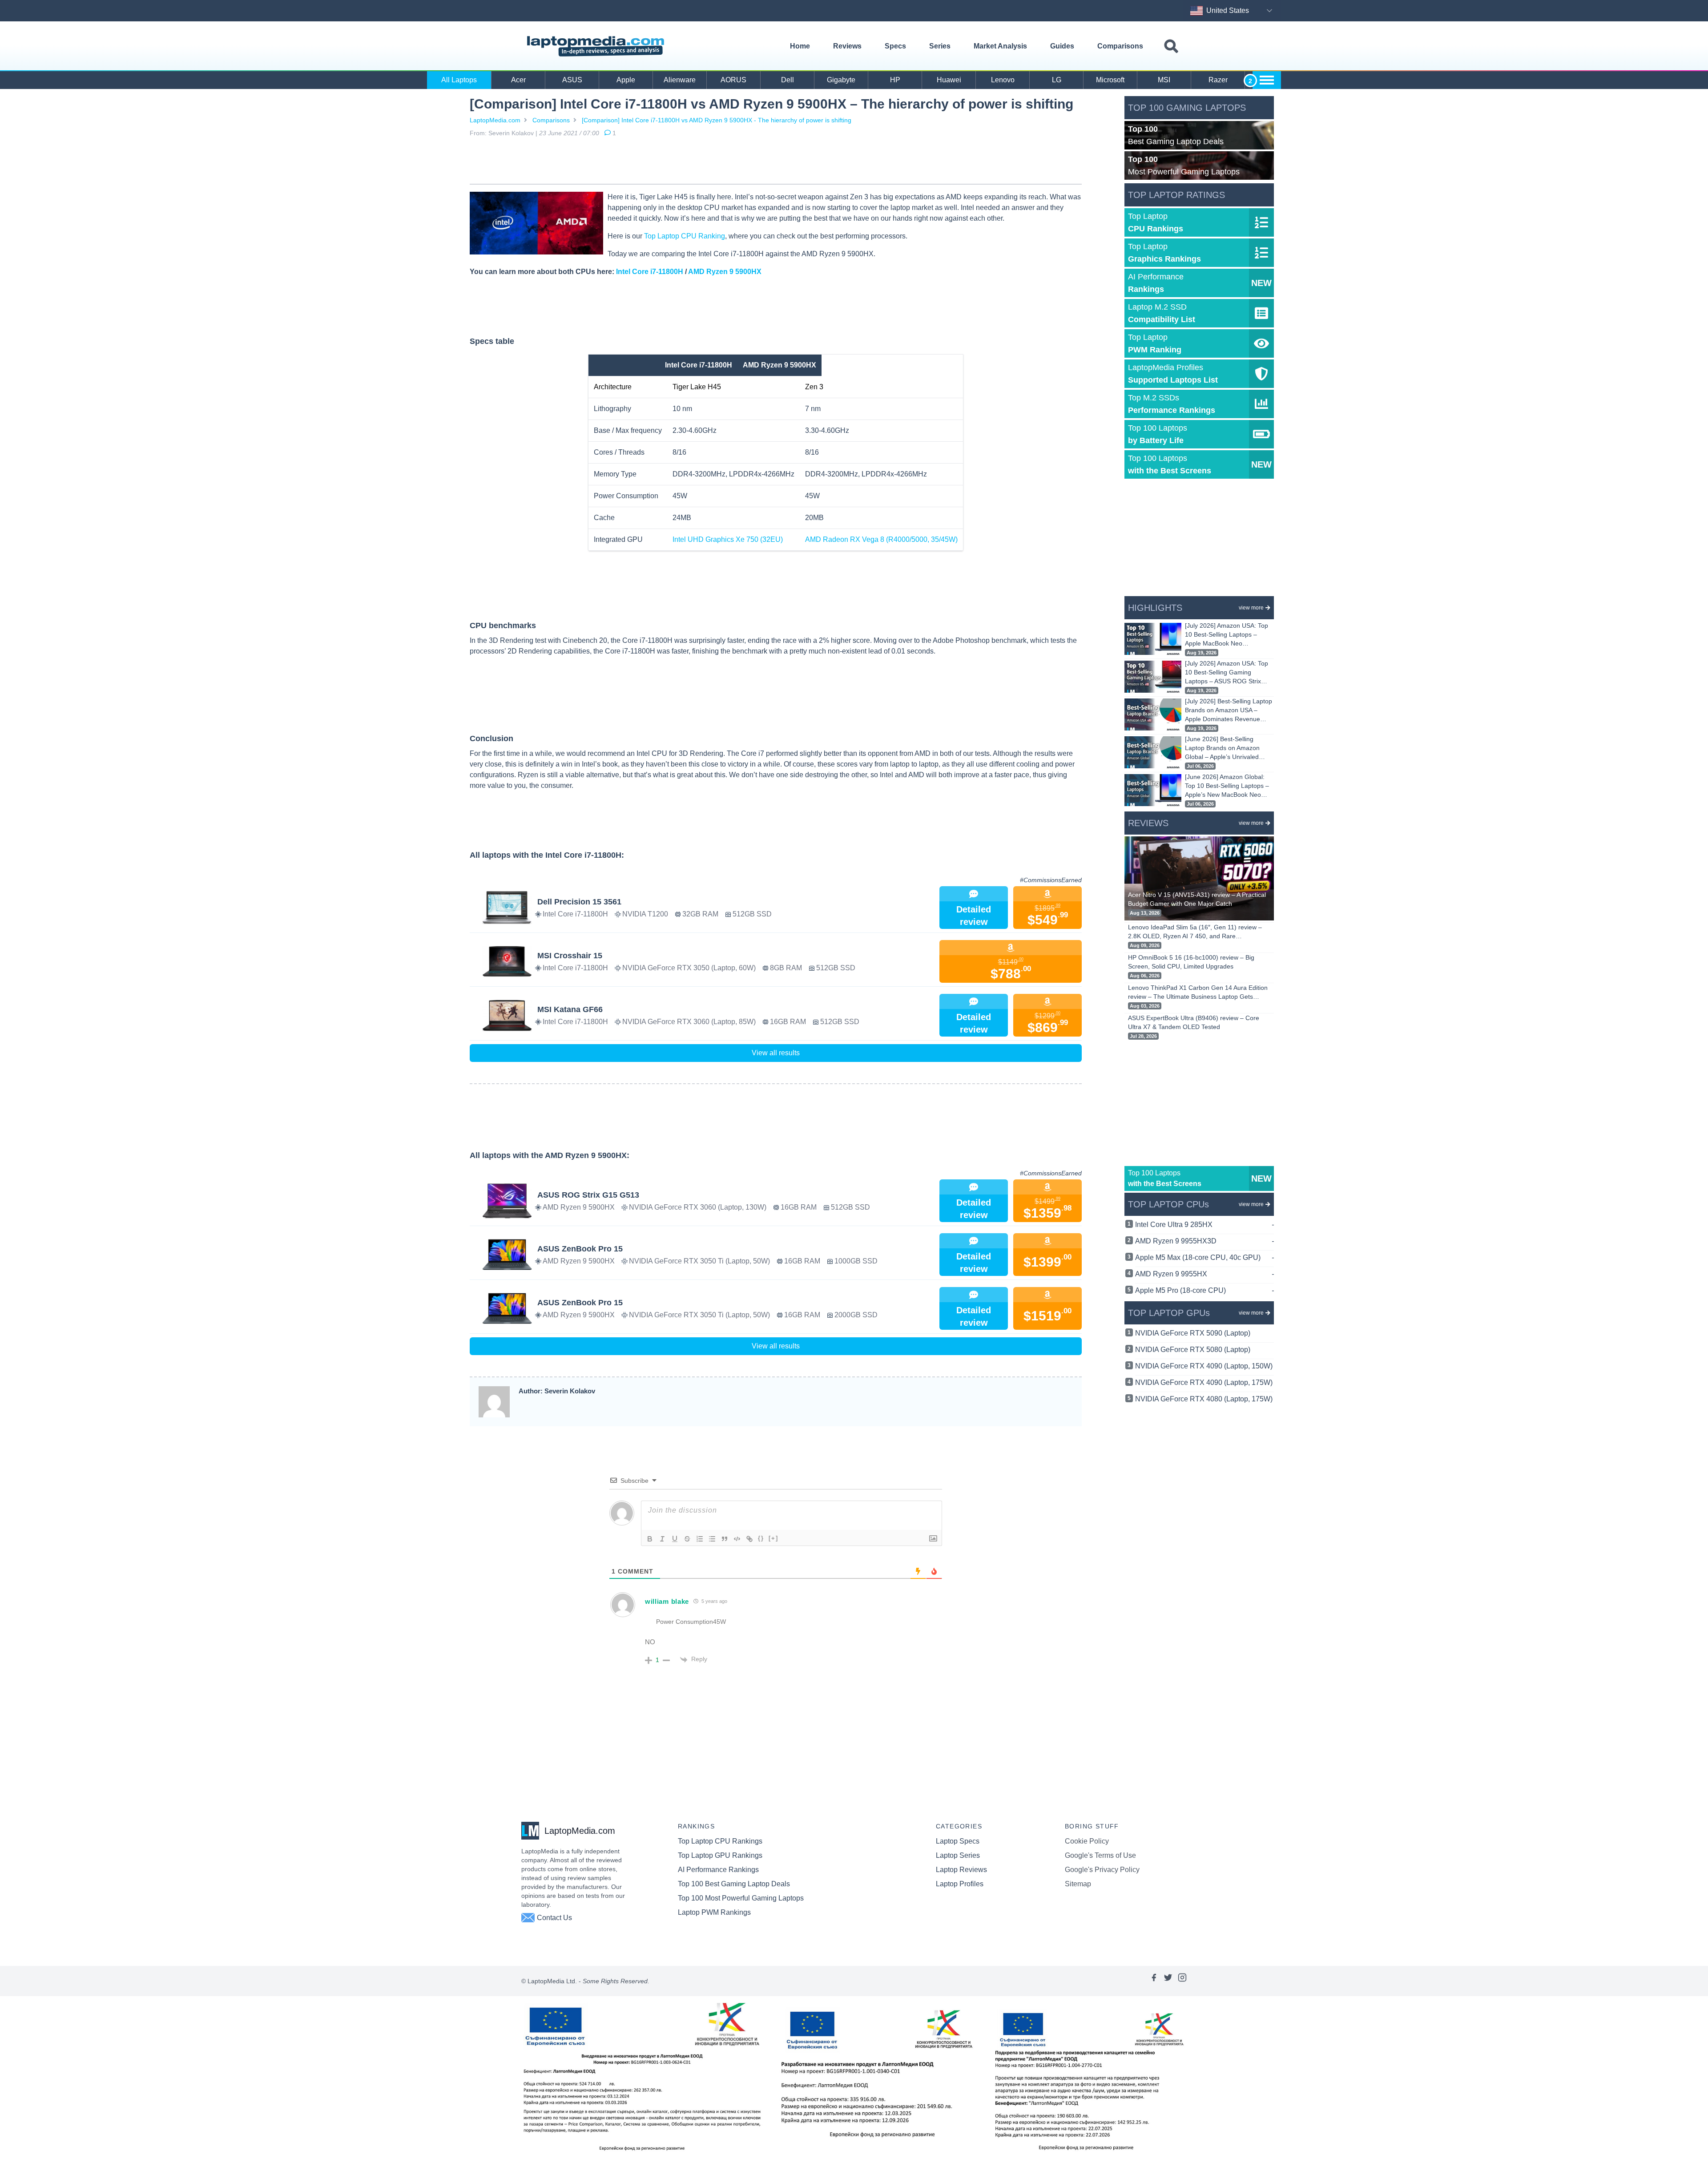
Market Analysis (1000, 46)
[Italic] (662, 1539)
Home (800, 46)
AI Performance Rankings (718, 1870)
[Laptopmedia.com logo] (597, 46)
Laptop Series (958, 1855)
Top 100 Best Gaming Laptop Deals (734, 1884)
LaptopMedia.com (495, 120)
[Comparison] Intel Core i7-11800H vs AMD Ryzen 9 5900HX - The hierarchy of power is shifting (717, 120)
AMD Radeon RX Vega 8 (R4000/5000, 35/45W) (881, 539)
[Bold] (650, 1539)
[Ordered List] (700, 1539)
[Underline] (675, 1539)
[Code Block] (737, 1539)
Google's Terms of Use (1100, 1855)
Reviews (847, 46)
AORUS (733, 80)
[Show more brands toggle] (1267, 80)
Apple (626, 80)
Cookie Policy (1087, 1841)
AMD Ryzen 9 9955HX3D (1204, 1241)
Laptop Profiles (960, 1884)
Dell (788, 80)
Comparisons (1120, 46)
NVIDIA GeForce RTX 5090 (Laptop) (1193, 1333)
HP (895, 80)
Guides (1062, 46)
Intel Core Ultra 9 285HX (1204, 1225)
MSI (1164, 80)
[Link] (749, 1539)
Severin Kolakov (511, 133)
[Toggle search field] (1171, 46)
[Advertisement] (776, 162)
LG (1057, 80)
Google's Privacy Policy (1102, 1870)
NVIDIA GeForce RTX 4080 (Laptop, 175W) (1204, 1399)
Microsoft (1110, 80)
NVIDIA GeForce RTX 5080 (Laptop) (1193, 1350)
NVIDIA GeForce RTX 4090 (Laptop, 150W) (1204, 1366)
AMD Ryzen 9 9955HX (1204, 1274)
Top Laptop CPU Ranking (685, 236)
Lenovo (1003, 80)
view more (1251, 608)
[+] (773, 1538)
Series (940, 46)
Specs (895, 46)
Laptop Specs (958, 1841)
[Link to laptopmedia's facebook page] (1154, 1981)
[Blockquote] (725, 1539)
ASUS (572, 80)
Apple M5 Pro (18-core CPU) (1204, 1290)
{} (761, 1538)
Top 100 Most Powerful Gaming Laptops (741, 1898)
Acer (518, 80)
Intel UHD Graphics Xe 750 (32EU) (728, 539)
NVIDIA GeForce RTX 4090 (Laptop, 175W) (1204, 1382)
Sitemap (1078, 1884)
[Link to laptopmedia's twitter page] (1168, 1981)
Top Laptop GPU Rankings (720, 1855)
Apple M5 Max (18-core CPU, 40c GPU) (1204, 1257)
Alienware (680, 80)
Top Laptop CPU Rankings (720, 1841)
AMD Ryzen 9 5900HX (725, 272)
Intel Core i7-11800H (650, 272)
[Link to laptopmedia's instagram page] (1182, 1981)
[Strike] (687, 1539)
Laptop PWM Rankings (714, 1912)
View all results (776, 1053)
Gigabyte (841, 80)
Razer (1218, 80)
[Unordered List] (712, 1539)
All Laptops (459, 80)
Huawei (949, 80)
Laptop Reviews (961, 1870)
